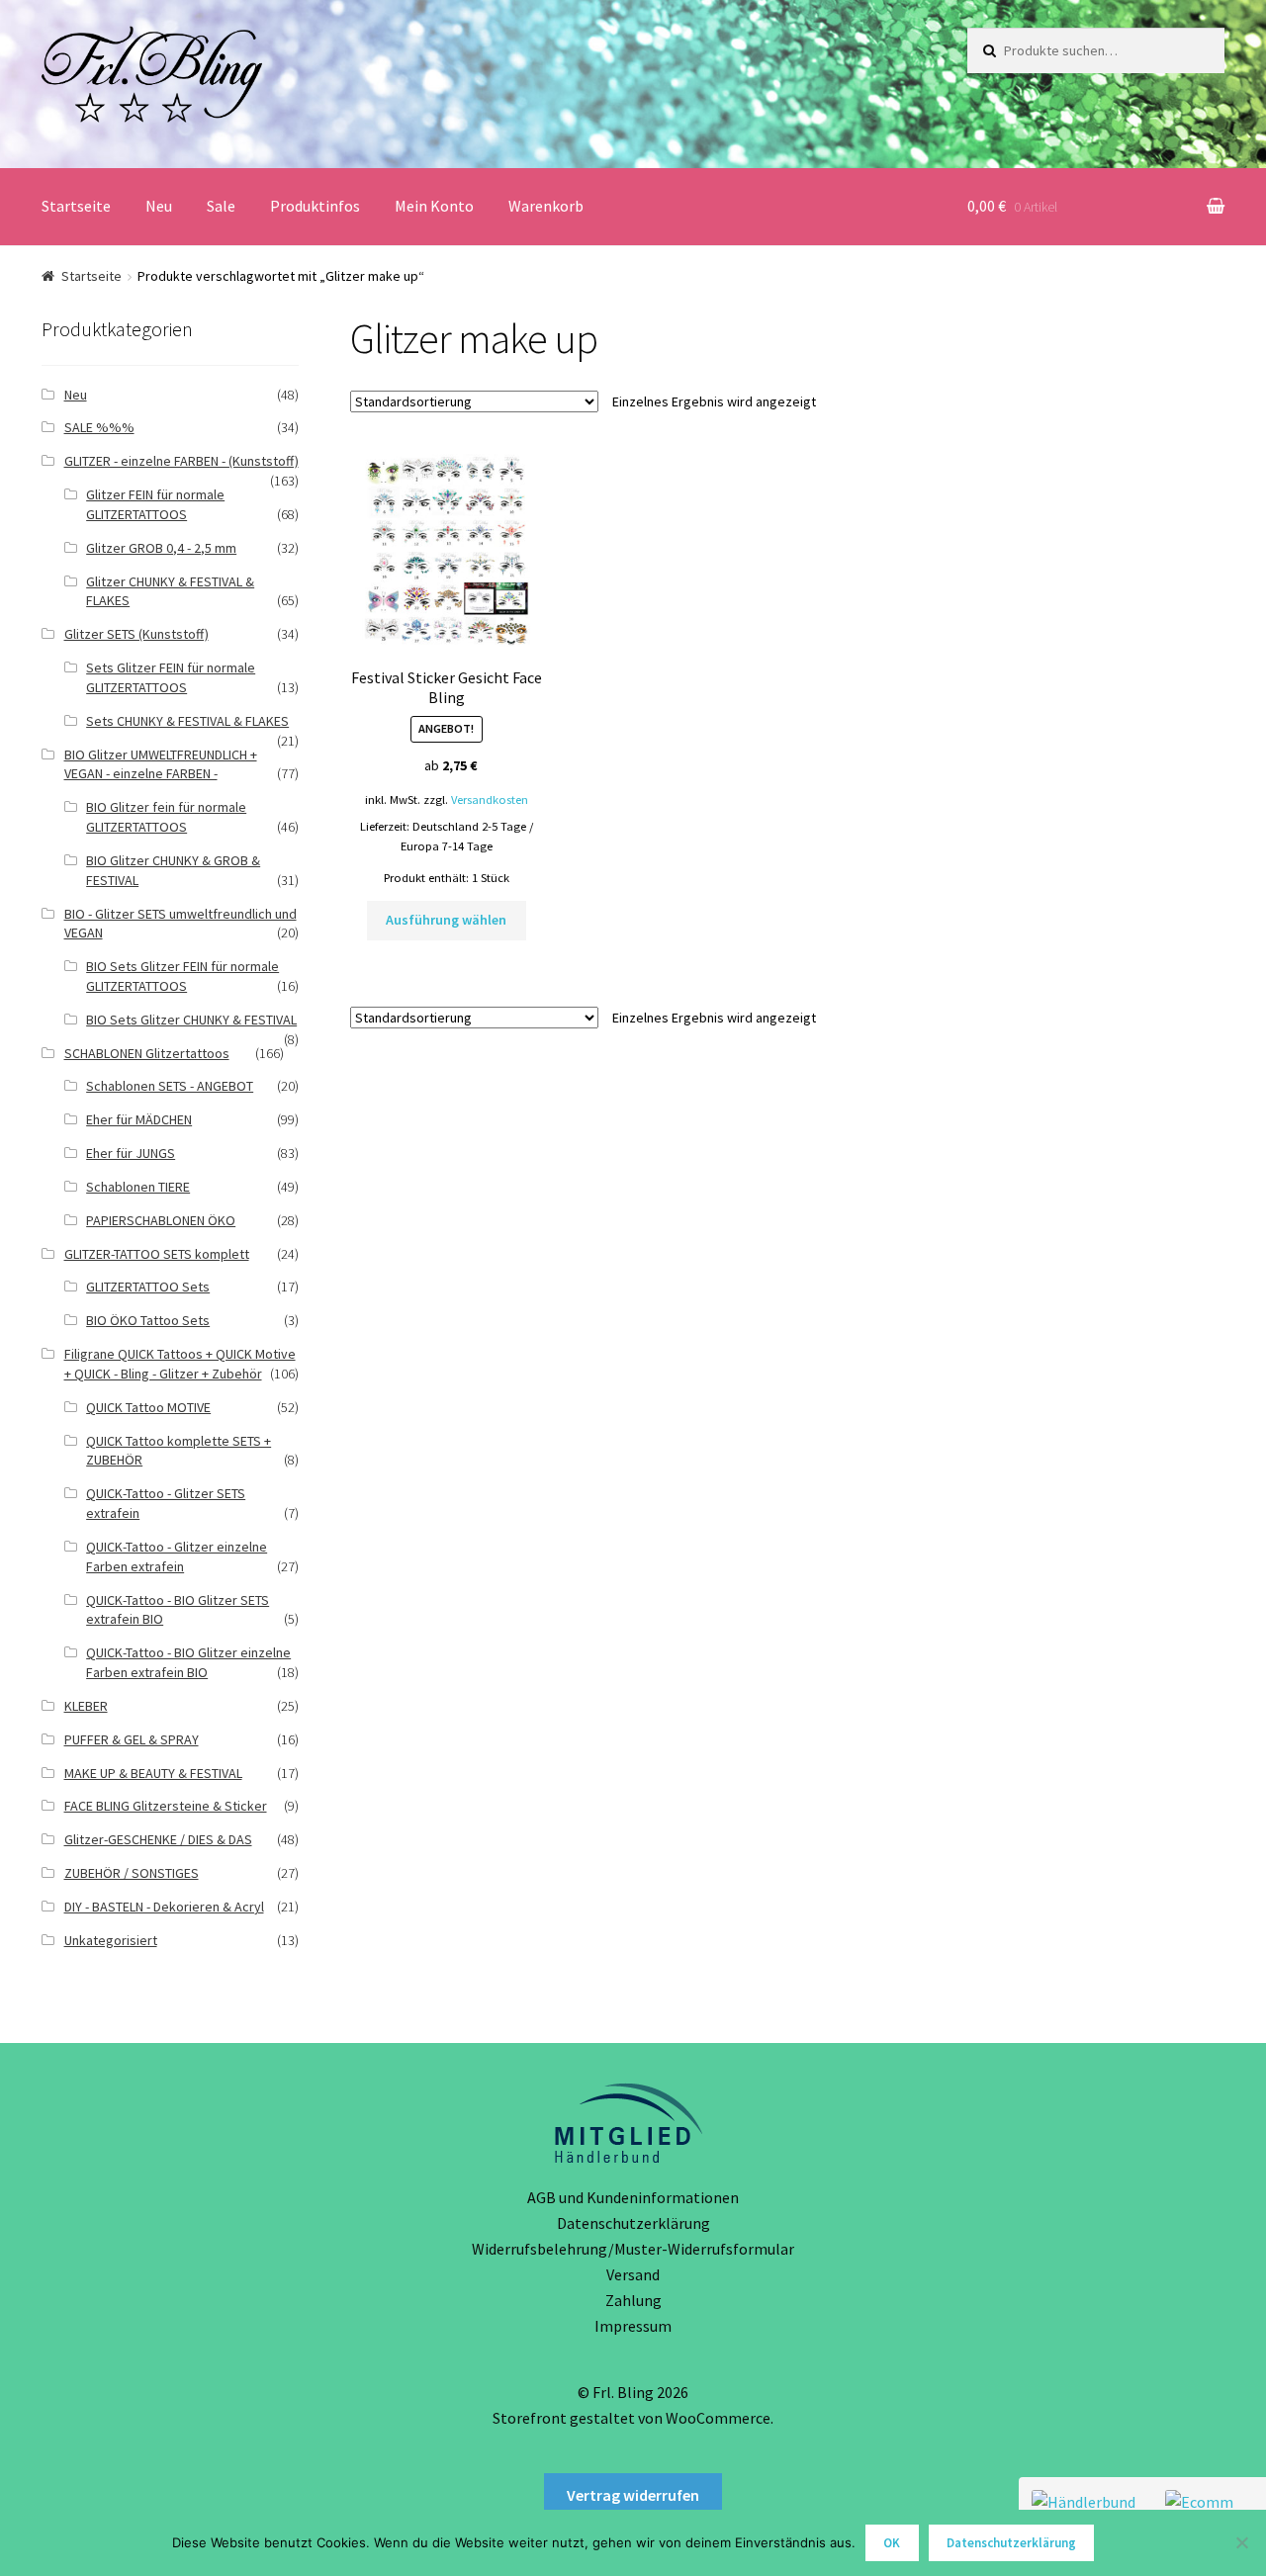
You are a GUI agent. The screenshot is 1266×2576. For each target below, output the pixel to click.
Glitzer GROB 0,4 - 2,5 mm (161, 548)
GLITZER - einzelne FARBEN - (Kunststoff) (181, 461)
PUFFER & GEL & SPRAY (132, 1739)
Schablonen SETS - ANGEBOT (170, 1086)
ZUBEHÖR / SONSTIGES (132, 1873)
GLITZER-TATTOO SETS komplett (157, 1254)
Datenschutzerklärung (633, 2223)
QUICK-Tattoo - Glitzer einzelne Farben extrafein (177, 1556)
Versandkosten (490, 799)
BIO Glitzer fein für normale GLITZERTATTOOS (166, 817)
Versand (633, 2274)
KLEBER (86, 1706)
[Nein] (1241, 2542)
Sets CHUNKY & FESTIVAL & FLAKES (187, 721)
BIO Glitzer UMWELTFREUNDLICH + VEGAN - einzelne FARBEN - (161, 764)
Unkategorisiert (111, 1940)
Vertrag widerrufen (633, 2495)
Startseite (76, 206)
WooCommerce (718, 2418)
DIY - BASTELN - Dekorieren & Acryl (164, 1907)
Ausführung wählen (446, 920)
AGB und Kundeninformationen (633, 2197)
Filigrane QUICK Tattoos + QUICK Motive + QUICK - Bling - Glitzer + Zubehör (180, 1364)
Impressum (633, 2326)
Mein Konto (434, 206)
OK (892, 2543)
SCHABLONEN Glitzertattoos (147, 1053)
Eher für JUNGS (131, 1153)
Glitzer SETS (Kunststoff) (136, 634)
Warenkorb (546, 206)
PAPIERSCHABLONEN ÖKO (161, 1220)
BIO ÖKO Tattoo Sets (148, 1320)
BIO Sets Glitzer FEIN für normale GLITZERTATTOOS (182, 976)
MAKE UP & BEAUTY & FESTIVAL (153, 1773)
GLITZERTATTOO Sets (148, 1287)
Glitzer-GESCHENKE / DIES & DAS (158, 1839)
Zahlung (633, 2300)
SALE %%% (99, 427)
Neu (159, 206)
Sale (221, 206)
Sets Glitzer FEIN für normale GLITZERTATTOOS (171, 677)
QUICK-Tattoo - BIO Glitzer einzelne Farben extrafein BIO (188, 1662)
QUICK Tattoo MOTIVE (148, 1407)
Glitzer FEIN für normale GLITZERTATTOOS (155, 504)
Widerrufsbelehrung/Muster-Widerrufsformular (633, 2249)
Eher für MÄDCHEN (139, 1119)
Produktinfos (315, 206)
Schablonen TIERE (138, 1187)
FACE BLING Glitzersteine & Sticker (166, 1806)
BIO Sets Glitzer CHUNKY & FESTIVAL (191, 1020)
